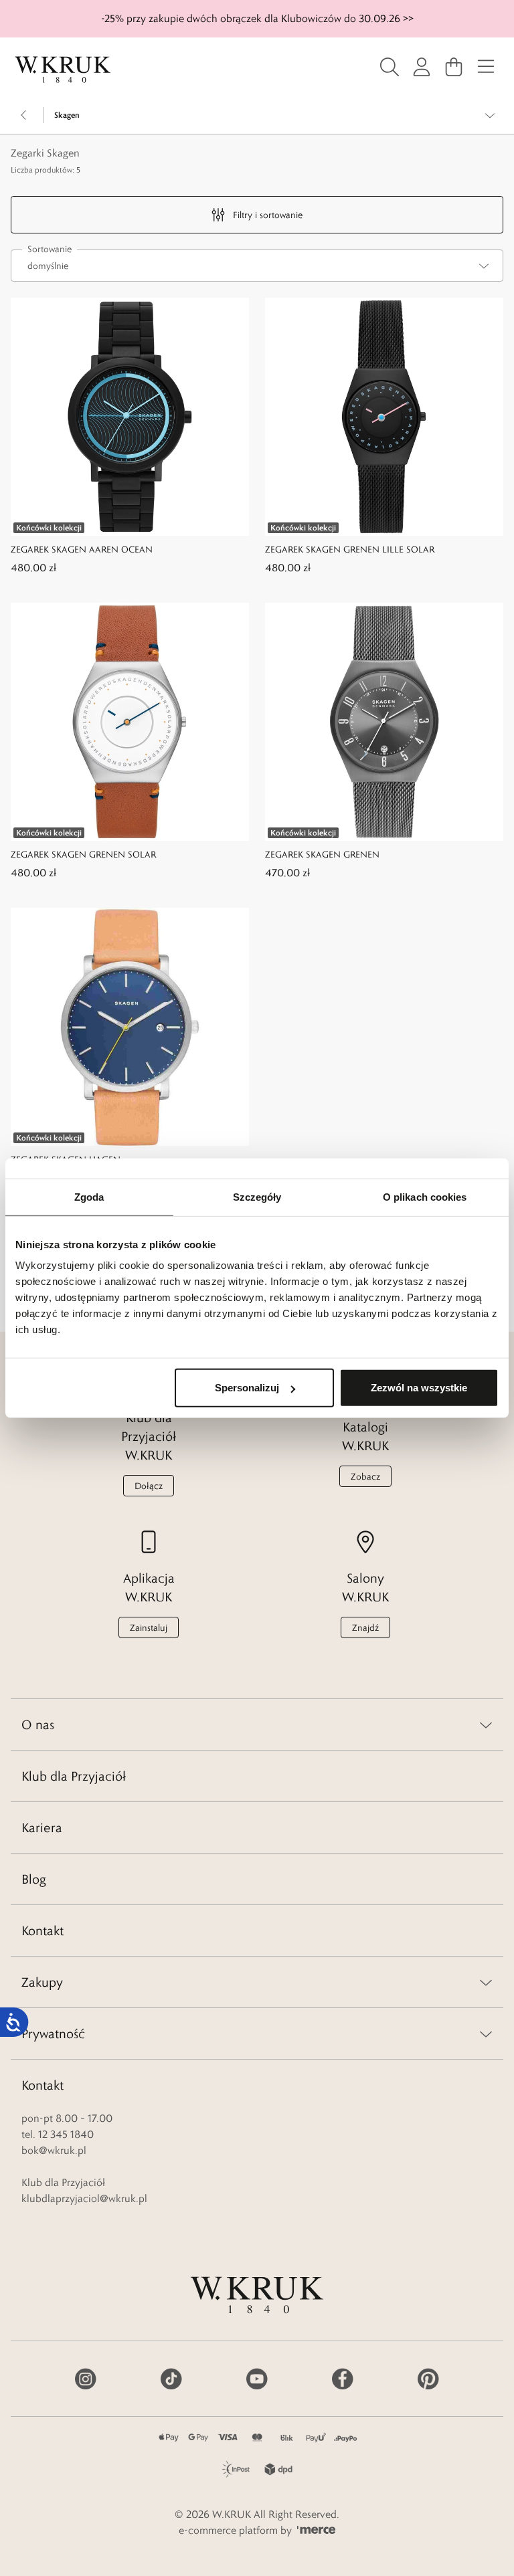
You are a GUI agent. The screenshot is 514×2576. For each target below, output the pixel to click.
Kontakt (42, 1930)
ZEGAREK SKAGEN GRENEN (322, 854)
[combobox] (257, 266)
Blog (34, 1879)
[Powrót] (24, 115)
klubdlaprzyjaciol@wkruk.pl (84, 2198)
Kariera (42, 1827)
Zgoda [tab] (89, 1196)
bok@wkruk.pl (54, 2150)
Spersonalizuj (247, 1388)
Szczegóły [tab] (257, 1196)
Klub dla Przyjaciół (74, 1776)
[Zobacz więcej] (490, 115)
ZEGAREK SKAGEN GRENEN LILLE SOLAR (350, 549)
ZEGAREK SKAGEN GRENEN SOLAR (83, 854)
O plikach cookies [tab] (425, 1196)
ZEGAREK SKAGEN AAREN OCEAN (82, 549)
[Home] (63, 70)
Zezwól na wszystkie (419, 1388)
